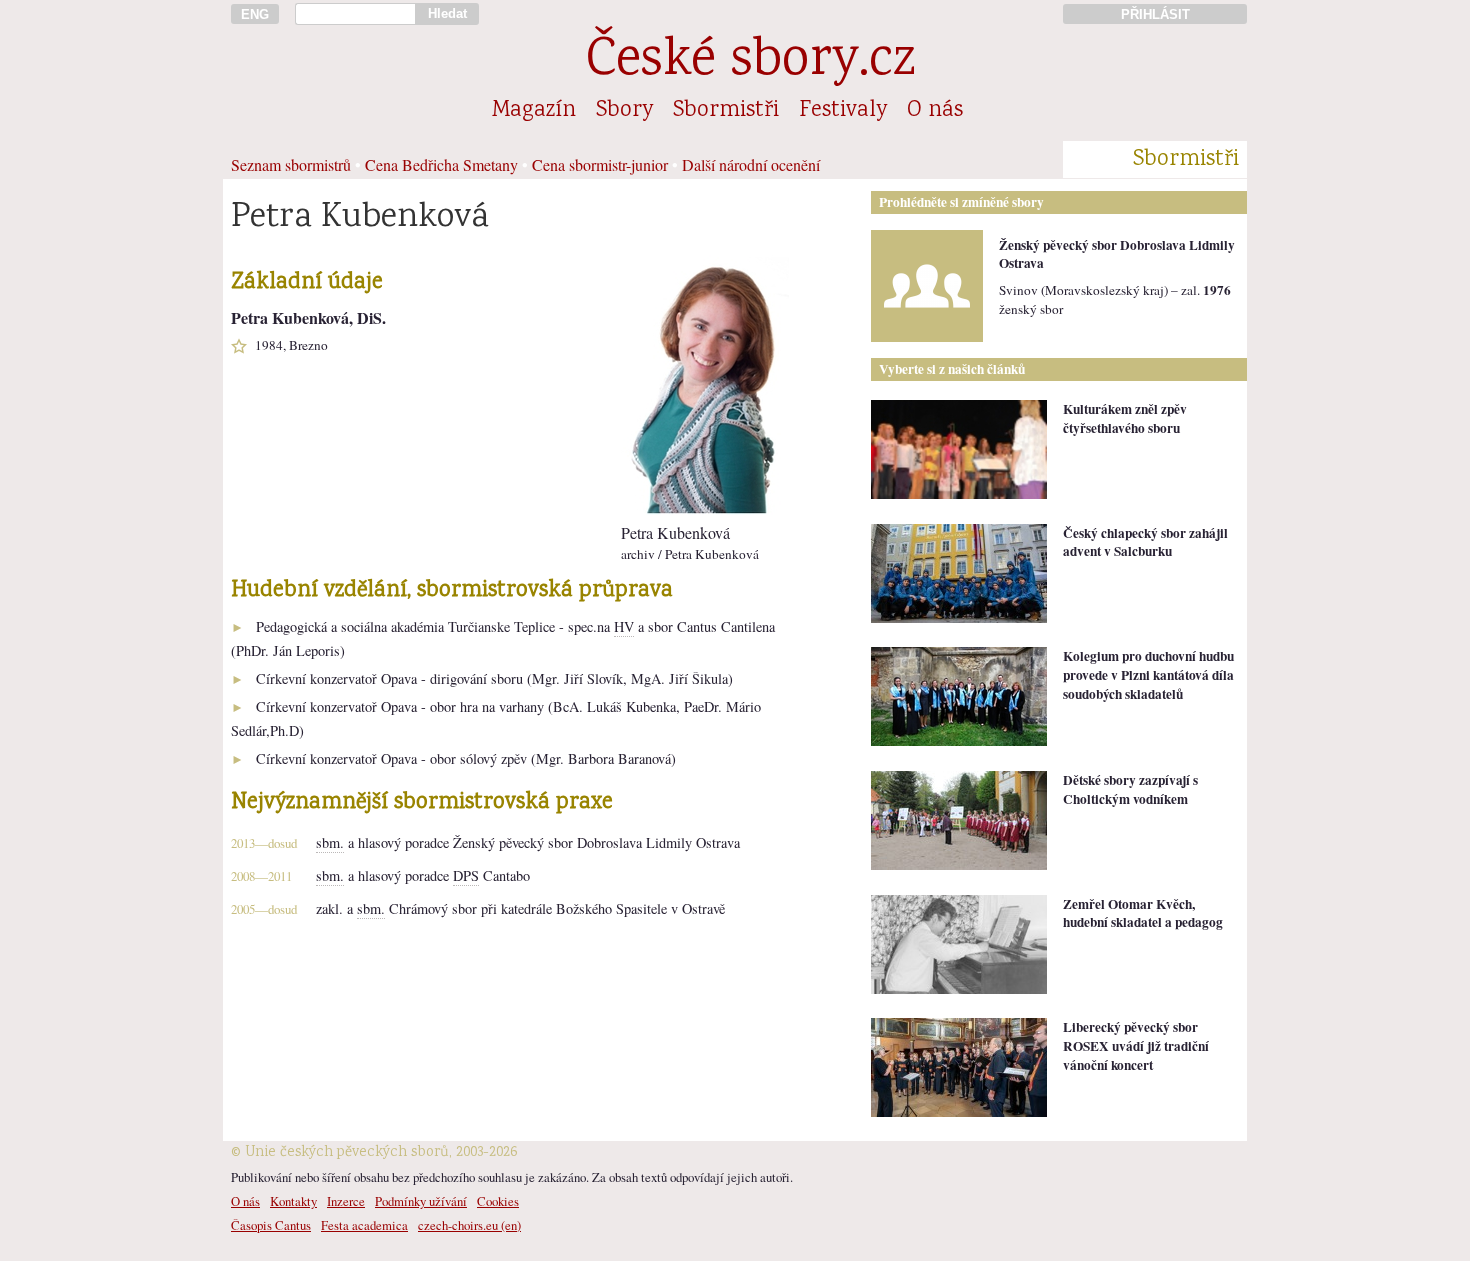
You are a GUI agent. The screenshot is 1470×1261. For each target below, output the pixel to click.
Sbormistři (726, 111)
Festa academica (364, 1225)
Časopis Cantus (271, 1225)
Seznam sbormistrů (291, 164)
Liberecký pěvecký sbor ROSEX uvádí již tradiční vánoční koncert (1136, 1045)
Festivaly (843, 111)
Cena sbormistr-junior (600, 164)
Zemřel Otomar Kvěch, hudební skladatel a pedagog (1143, 913)
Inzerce (346, 1201)
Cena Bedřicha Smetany (441, 164)
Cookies (498, 1201)
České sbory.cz (750, 62)
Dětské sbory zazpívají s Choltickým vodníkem (1130, 789)
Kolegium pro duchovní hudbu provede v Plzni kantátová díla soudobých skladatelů (1148, 674)
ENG (255, 14)
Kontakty (293, 1201)
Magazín (534, 111)
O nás (935, 111)
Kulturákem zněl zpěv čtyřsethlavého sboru (1125, 418)
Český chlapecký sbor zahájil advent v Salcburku (1145, 542)
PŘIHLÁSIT (1155, 14)
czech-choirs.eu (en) (469, 1225)
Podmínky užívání (421, 1201)
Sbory (624, 111)
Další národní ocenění (751, 164)
